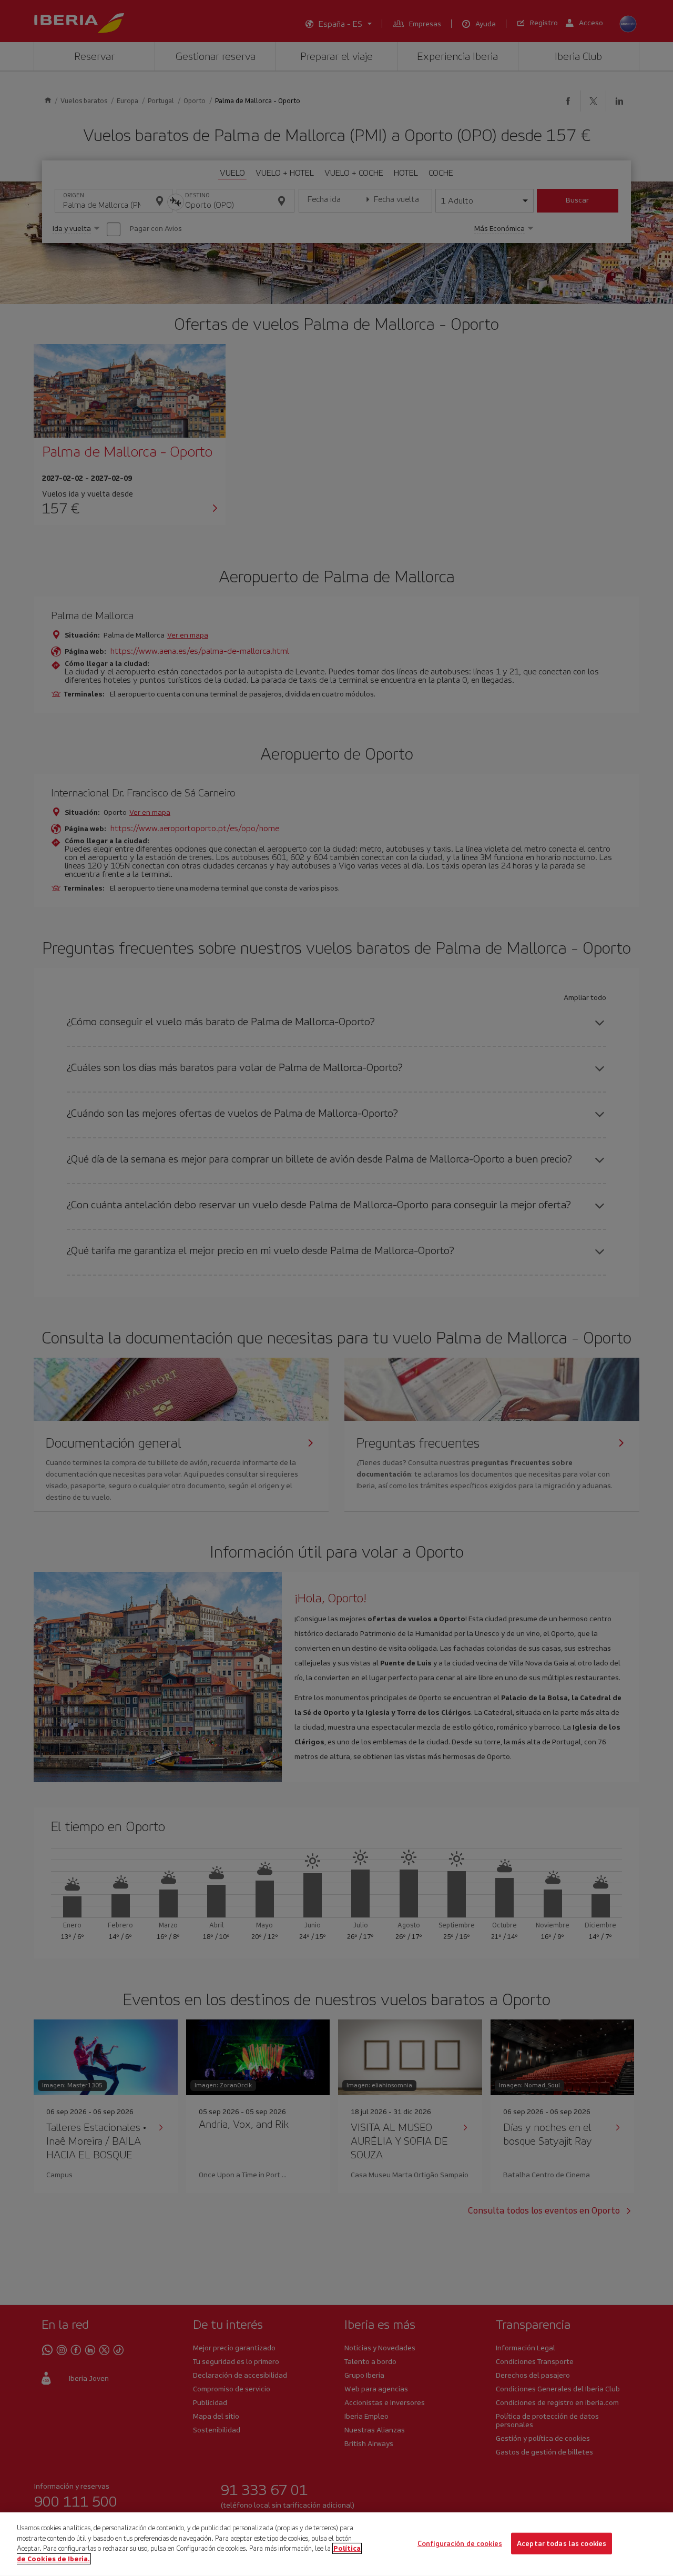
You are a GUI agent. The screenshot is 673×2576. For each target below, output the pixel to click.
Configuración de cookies (460, 2543)
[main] (336, 2544)
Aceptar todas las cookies (562, 2543)
